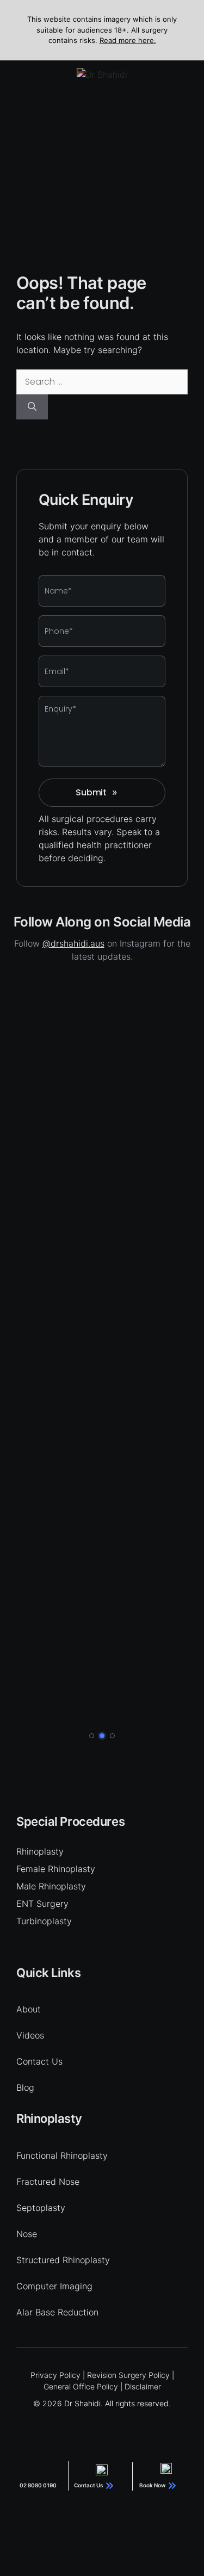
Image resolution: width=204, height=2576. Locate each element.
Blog (25, 2087)
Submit (97, 792)
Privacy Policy (55, 2375)
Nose (27, 2234)
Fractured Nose (48, 2182)
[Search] (32, 407)
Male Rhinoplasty (51, 1886)
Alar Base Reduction (57, 2312)
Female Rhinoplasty (56, 1869)
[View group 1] (92, 1736)
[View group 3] (112, 1736)
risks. (49, 832)
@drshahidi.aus (73, 943)
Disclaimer (143, 2386)
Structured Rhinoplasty (63, 2260)
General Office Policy (81, 2386)
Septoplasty (41, 2208)
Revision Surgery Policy (128, 2375)
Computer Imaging (54, 2286)
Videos (30, 2035)
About (29, 2009)
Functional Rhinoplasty (62, 2155)
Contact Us (39, 2061)
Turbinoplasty (44, 1921)
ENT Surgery (42, 1904)
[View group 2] (102, 1736)
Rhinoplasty (40, 1851)
